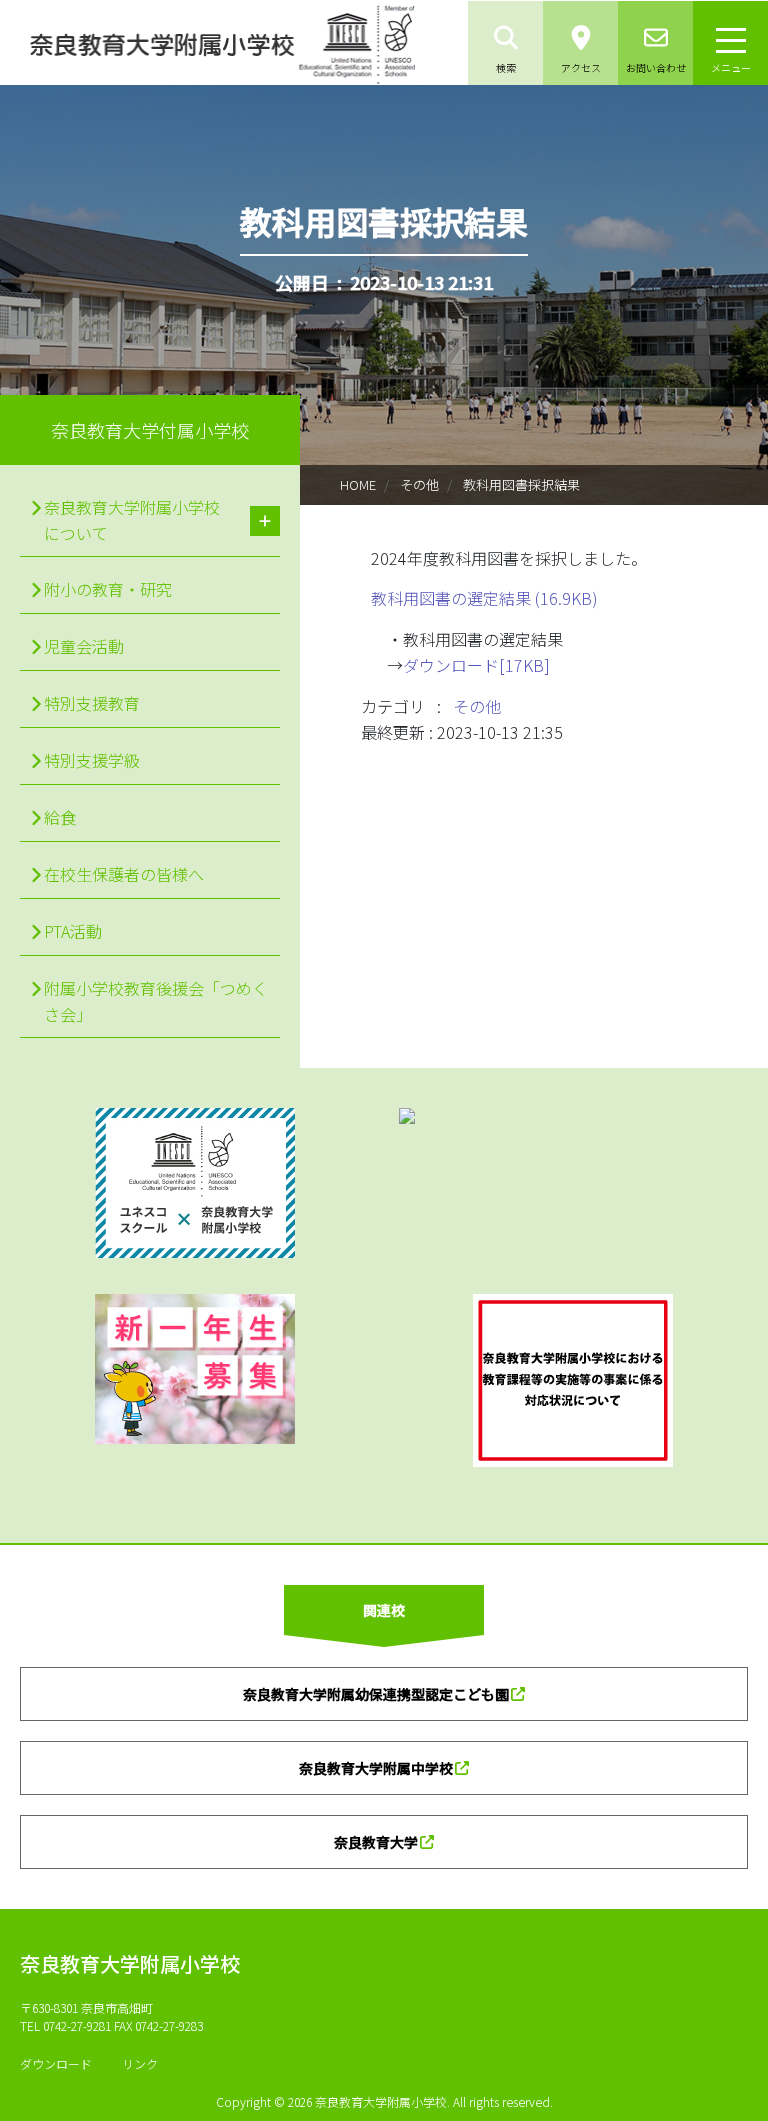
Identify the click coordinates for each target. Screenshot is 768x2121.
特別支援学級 (92, 760)
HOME (358, 484)
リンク (140, 2063)
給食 (60, 817)
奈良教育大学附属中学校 (376, 1768)
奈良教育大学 (376, 1842)
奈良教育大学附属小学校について (132, 520)
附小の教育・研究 (108, 589)
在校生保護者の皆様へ (124, 874)
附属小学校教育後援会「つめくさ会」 (156, 1001)
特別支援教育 (92, 703)
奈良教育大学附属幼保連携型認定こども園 (376, 1694)
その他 (419, 484)
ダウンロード (56, 2063)
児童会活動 (84, 646)
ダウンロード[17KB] (476, 665)
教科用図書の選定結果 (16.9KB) (484, 598)
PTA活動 (73, 931)
